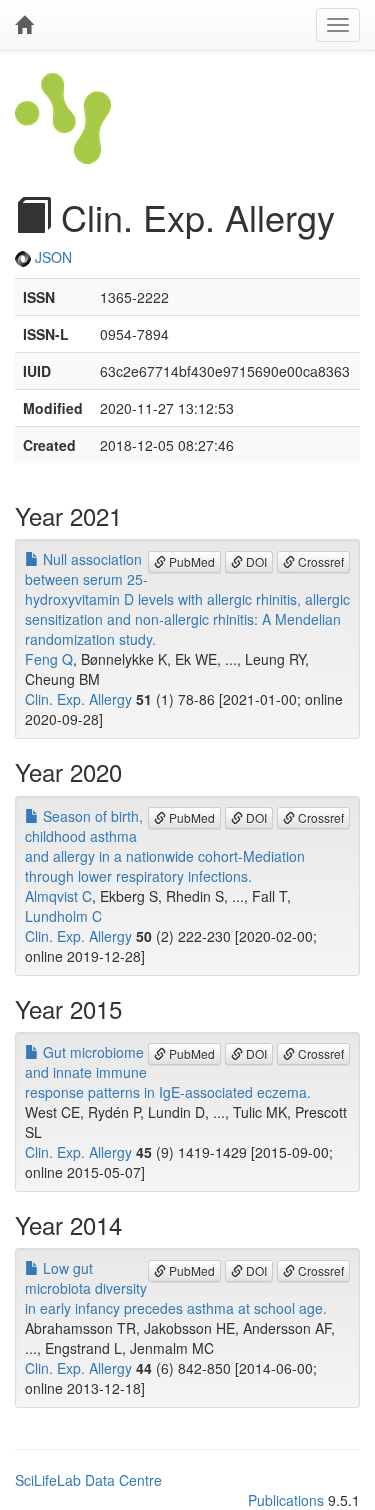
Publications (286, 1500)
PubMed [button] (190, 561)
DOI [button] (255, 561)
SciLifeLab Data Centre (88, 1480)
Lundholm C (63, 916)
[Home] (24, 25)
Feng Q (49, 659)
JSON (51, 257)
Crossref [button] (319, 561)
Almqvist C (58, 896)
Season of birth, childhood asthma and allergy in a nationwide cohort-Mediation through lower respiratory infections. (165, 846)
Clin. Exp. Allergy (78, 699)
